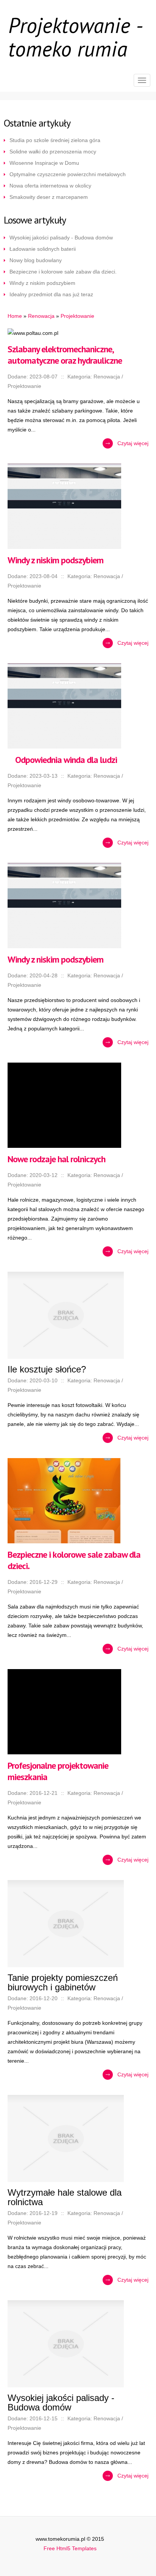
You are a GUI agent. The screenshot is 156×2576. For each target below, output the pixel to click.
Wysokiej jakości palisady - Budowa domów (61, 238)
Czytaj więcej (133, 443)
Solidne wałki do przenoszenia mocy (53, 152)
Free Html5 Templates (70, 2548)
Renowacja (41, 316)
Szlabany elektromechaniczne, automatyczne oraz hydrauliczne (65, 355)
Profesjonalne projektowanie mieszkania (58, 1771)
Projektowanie (77, 316)
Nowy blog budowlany (36, 260)
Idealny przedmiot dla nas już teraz (51, 294)
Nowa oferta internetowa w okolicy (50, 186)
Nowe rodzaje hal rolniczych (56, 1159)
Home (15, 316)
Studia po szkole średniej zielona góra (55, 140)
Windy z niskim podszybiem (42, 283)
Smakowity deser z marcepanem (49, 197)
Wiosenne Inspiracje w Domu (44, 163)
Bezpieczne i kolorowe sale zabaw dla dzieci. (63, 272)
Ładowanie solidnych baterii (43, 249)
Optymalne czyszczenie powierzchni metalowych (68, 174)
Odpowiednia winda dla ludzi (62, 760)
